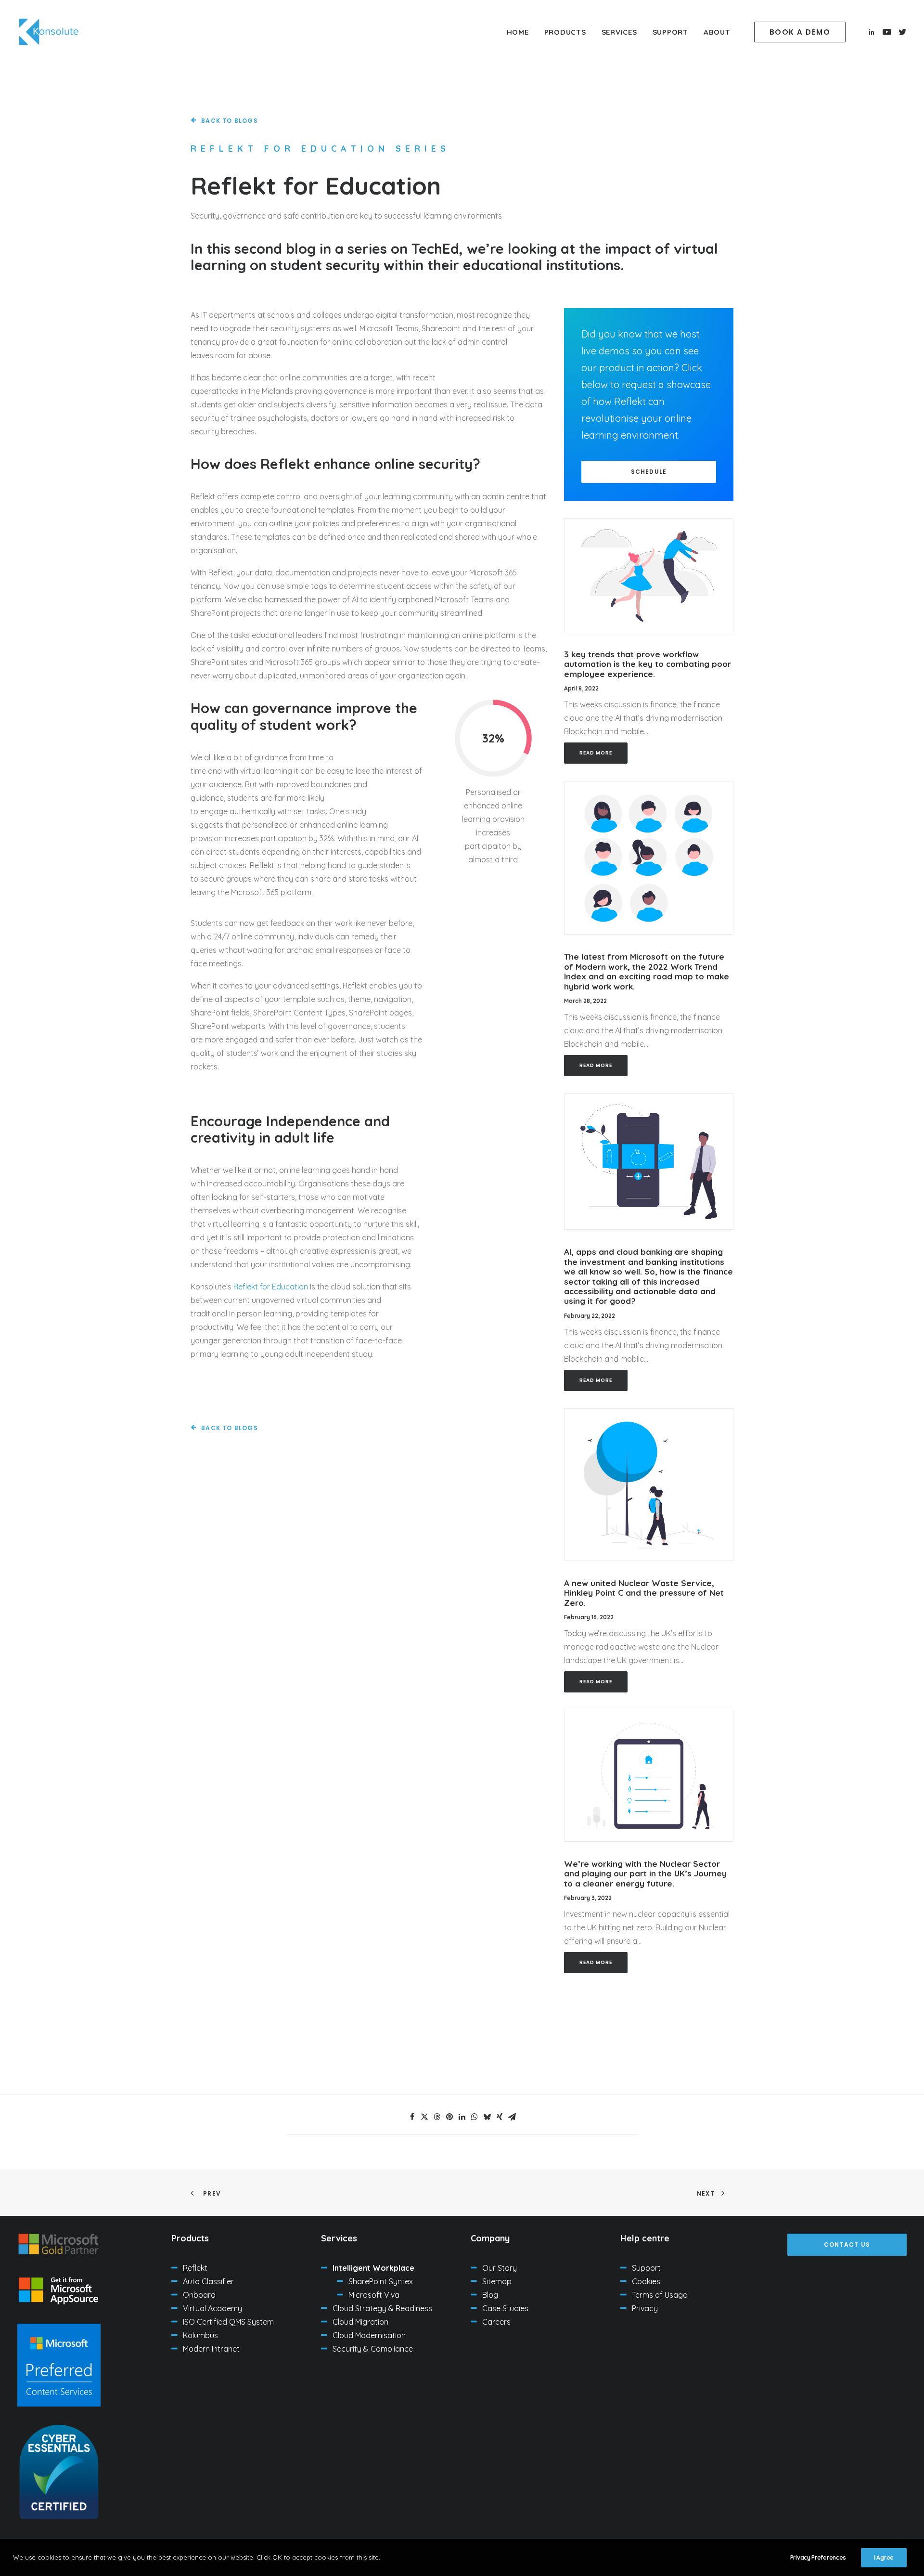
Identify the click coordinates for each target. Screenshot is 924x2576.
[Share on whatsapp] (475, 2117)
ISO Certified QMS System (228, 2322)
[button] (802, 32)
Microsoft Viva (374, 2295)
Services (619, 32)
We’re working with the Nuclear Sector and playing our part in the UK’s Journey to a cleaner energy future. (645, 1873)
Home (518, 32)
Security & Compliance (373, 2349)
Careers (496, 2322)
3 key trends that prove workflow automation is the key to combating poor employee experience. (648, 664)
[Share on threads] (437, 2117)
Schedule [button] (649, 472)
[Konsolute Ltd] (49, 32)
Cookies (646, 2281)
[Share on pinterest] (449, 2117)
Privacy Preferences (818, 2557)
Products (565, 32)
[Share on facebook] (412, 2117)
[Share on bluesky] (487, 2117)
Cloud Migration (360, 2322)
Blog (490, 2295)
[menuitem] (518, 32)
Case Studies (505, 2308)
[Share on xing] (500, 2117)
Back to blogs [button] (230, 121)
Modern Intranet (211, 2349)
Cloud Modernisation (369, 2335)
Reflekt (195, 2268)
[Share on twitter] (424, 2117)
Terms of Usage (660, 2295)
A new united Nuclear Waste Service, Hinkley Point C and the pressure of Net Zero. (644, 1593)
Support (670, 32)
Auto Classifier (208, 2281)
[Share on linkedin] (462, 2117)
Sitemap (497, 2281)
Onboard (199, 2295)
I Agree (884, 2557)
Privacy (645, 2308)
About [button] (717, 32)
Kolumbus (200, 2335)
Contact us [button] (847, 2244)
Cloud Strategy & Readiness (382, 2308)
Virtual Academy (212, 2308)
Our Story (500, 2268)
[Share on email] (512, 2117)
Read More (596, 753)
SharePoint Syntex (381, 2281)
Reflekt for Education (271, 1287)
